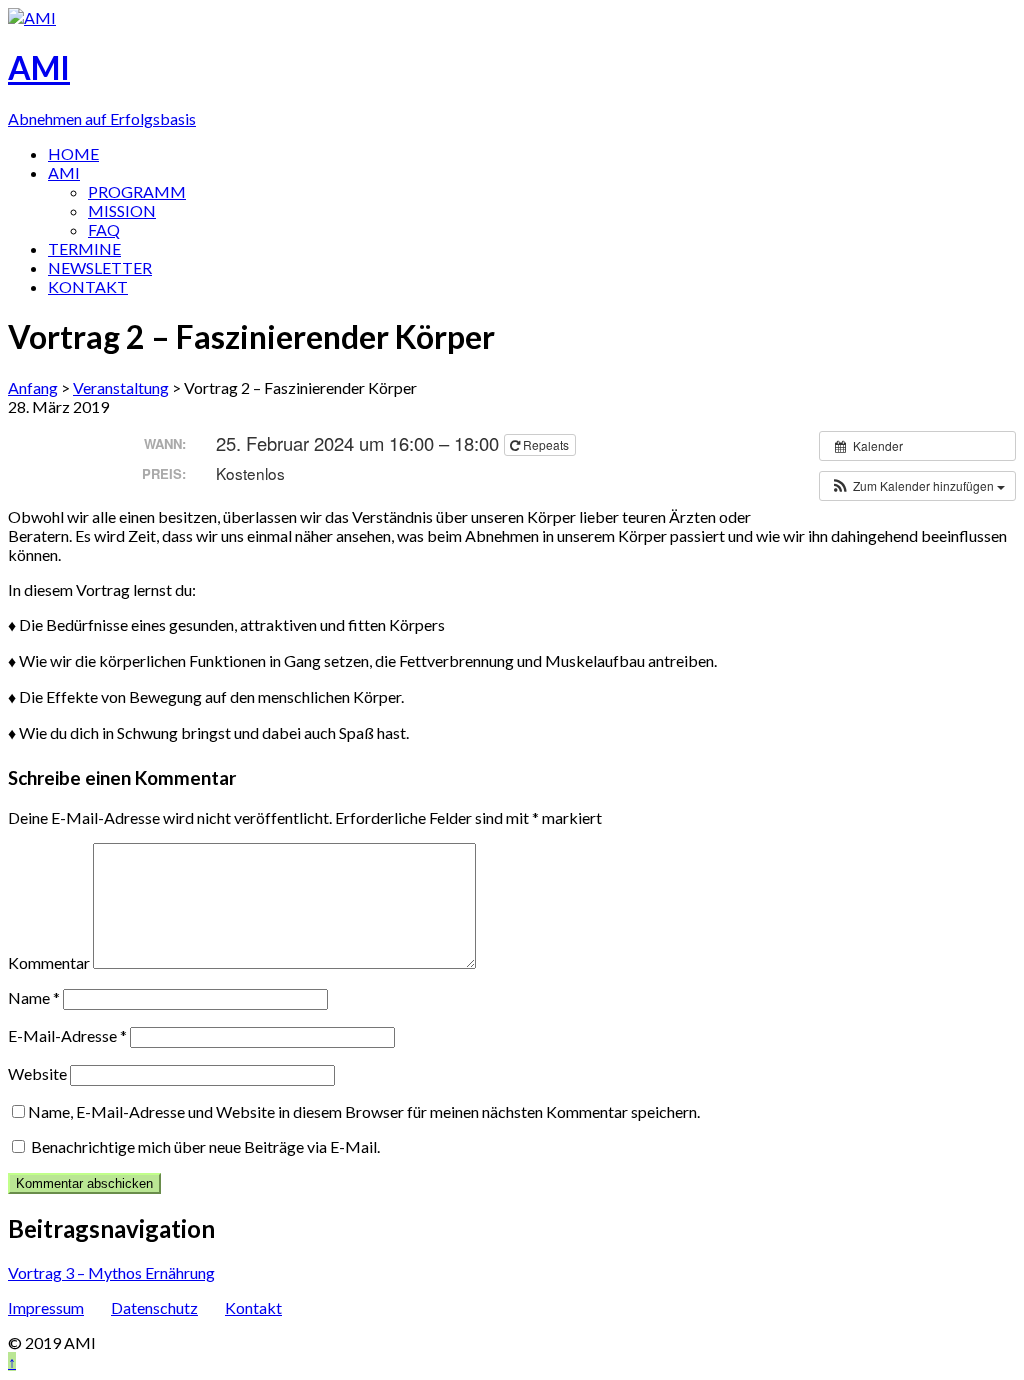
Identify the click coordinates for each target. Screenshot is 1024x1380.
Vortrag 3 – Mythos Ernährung (111, 1272)
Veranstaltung (121, 387)
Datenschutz (154, 1307)
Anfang (33, 387)
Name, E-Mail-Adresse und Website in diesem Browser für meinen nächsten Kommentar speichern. (364, 1111)
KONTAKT (88, 286)
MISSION (122, 210)
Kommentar (49, 962)
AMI (64, 172)
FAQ (104, 229)
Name (34, 997)
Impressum (46, 1307)
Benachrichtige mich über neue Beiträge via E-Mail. (205, 1146)
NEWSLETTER (100, 267)
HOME (73, 153)
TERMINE (84, 248)
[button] (917, 486)
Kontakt (253, 1307)
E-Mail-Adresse (67, 1035)
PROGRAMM (137, 191)
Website (37, 1073)
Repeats (546, 444)
